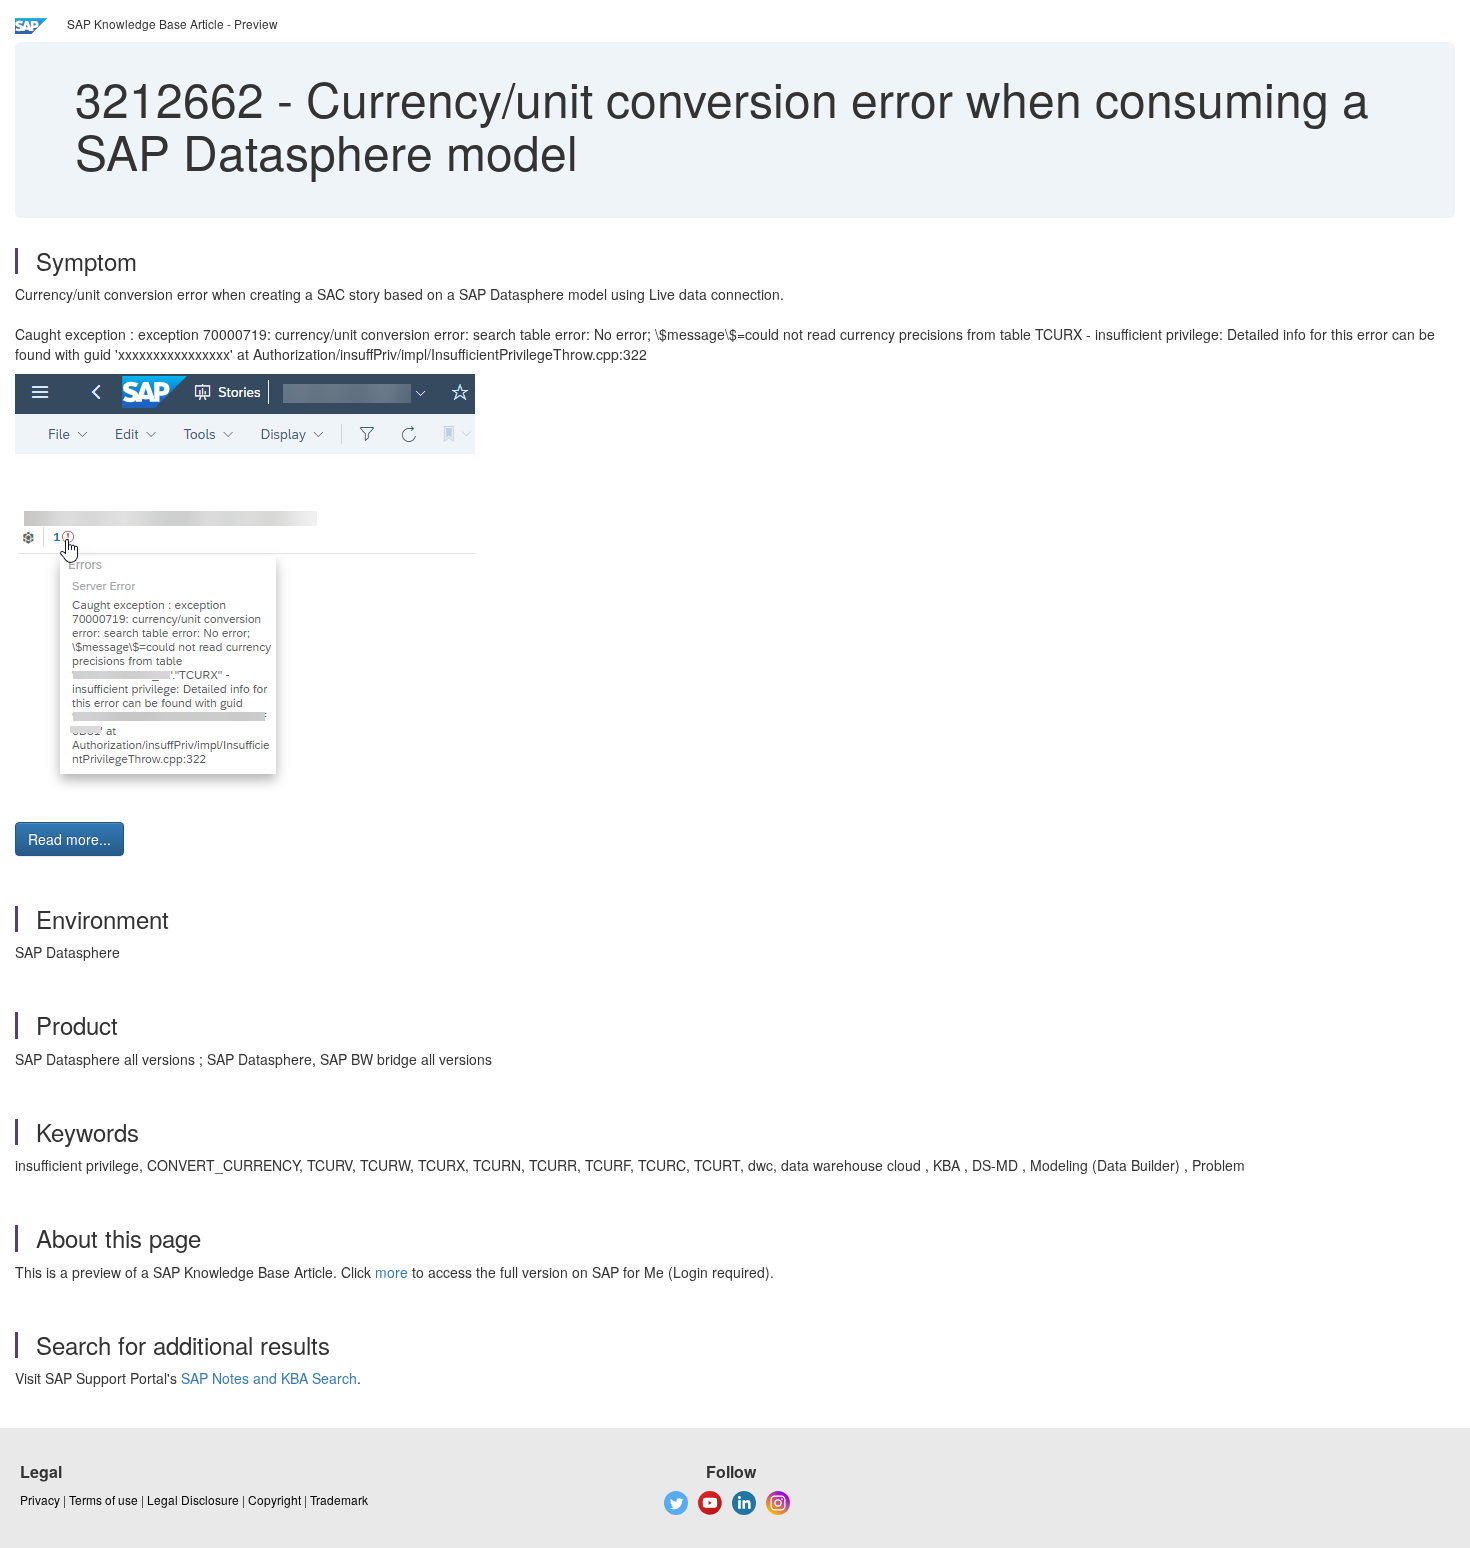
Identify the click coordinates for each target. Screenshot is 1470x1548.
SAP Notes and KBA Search (269, 1378)
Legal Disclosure (193, 1499)
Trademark (339, 1499)
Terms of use (103, 1499)
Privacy (40, 1499)
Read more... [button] (69, 839)
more (391, 1272)
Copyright (274, 1499)
